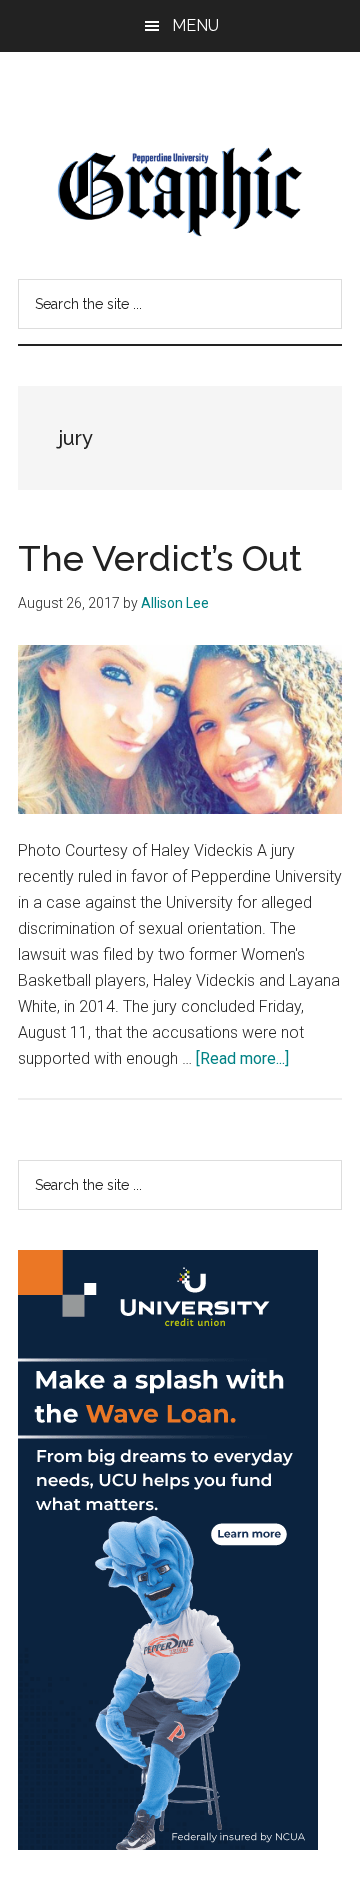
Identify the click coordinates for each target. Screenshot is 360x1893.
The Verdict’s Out (160, 558)
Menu (195, 25)
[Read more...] (242, 1058)
